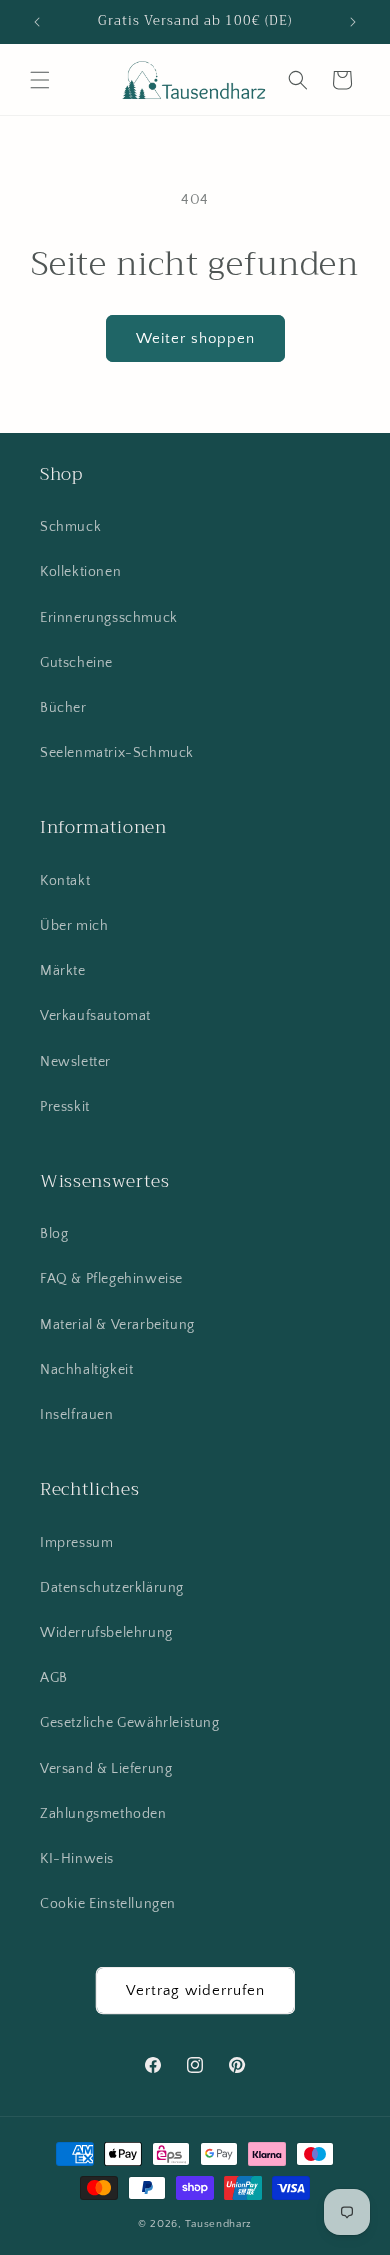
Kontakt (65, 881)
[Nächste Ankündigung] (353, 22)
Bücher (63, 708)
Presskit (65, 1107)
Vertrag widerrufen (195, 1990)
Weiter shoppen (195, 338)
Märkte (63, 971)
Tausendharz (218, 2224)
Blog (54, 1234)
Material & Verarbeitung (117, 1325)
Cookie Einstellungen (108, 1904)
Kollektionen (80, 572)
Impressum (76, 1543)
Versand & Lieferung (106, 1769)
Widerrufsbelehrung (106, 1633)
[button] (40, 80)
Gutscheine (76, 663)
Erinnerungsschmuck (109, 618)
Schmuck (70, 527)
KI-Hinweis (77, 1859)
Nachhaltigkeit (86, 1370)
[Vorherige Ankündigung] (37, 22)
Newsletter (75, 1062)
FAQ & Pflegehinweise (111, 1279)
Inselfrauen (77, 1415)
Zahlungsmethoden (103, 1814)
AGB (54, 1678)
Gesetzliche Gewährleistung (130, 1723)
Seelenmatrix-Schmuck (117, 753)
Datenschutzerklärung (112, 1588)
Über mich (74, 926)
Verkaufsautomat (95, 1016)
